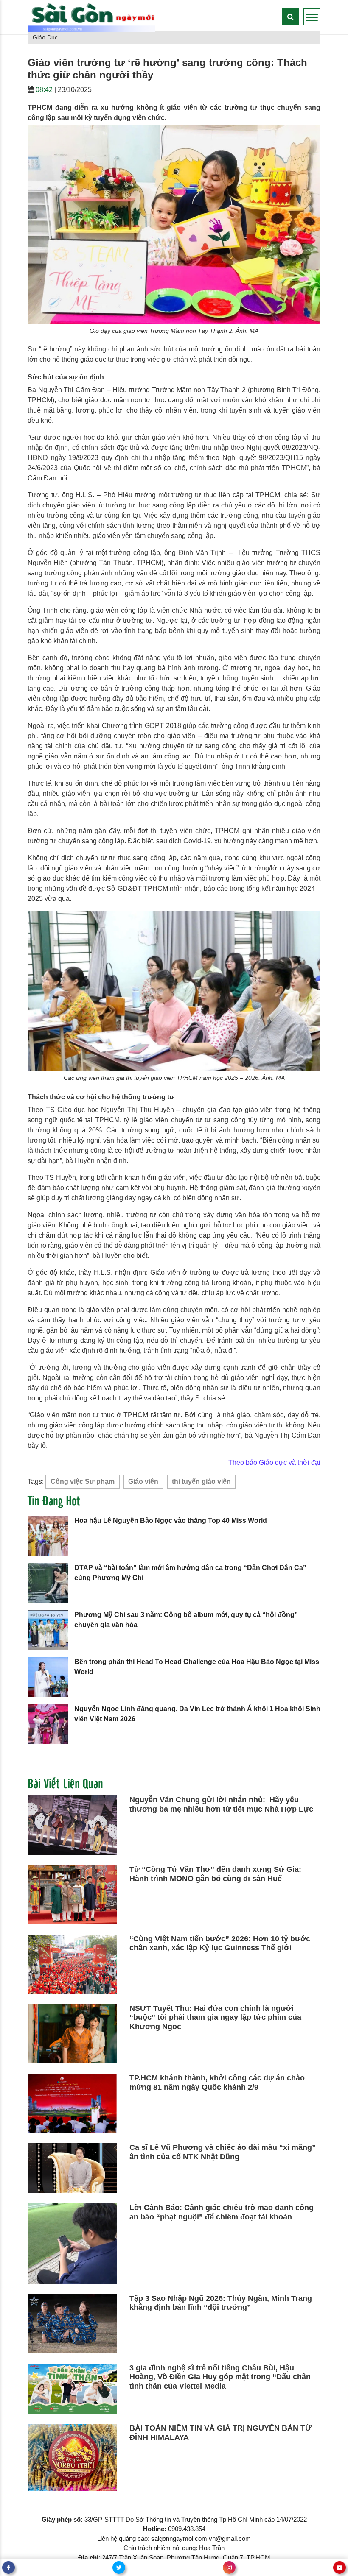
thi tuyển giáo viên (201, 1482)
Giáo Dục (45, 37)
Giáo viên (143, 1482)
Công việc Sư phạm (83, 1482)
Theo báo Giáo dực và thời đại (274, 1462)
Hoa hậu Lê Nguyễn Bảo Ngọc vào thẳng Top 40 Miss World (171, 1521)
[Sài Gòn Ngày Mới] (91, 17)
